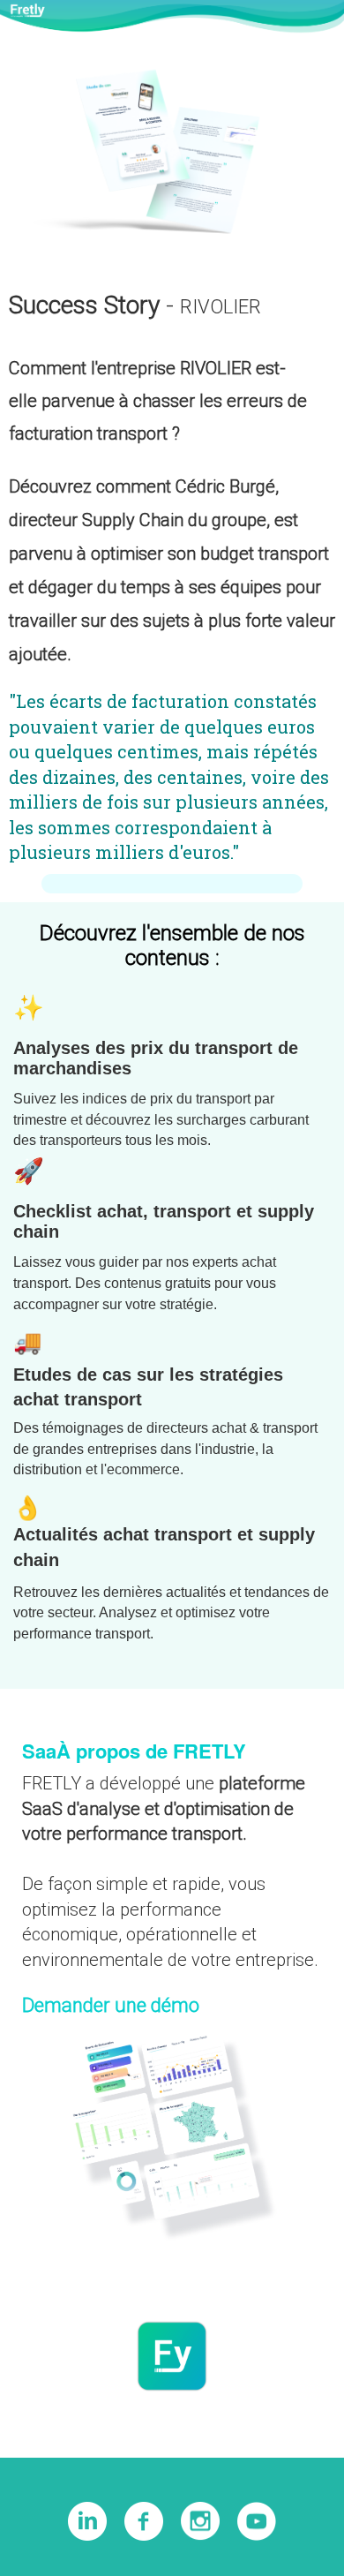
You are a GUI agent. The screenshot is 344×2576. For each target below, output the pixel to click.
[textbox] (172, 1238)
